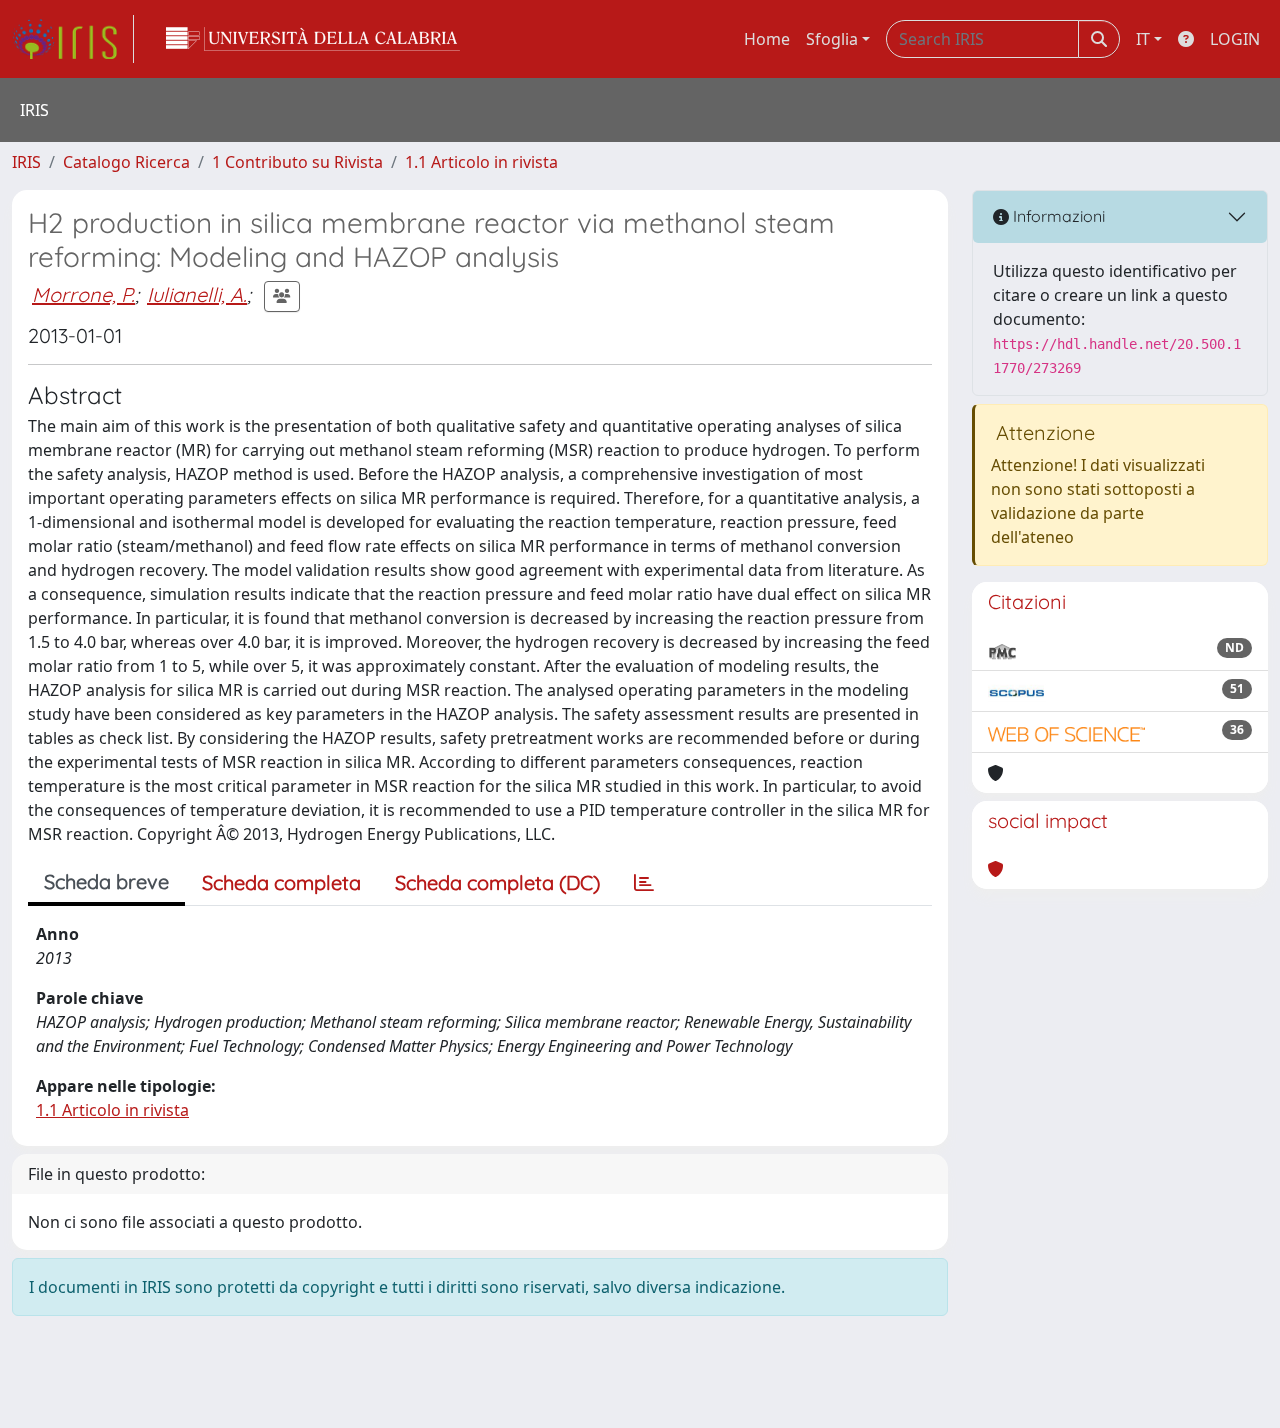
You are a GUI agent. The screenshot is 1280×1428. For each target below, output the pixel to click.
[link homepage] (73, 39)
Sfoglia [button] (832, 39)
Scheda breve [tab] (106, 881)
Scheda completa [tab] (281, 882)
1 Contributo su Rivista (297, 162)
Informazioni (1057, 216)
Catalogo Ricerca (126, 162)
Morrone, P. (83, 294)
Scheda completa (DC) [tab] (497, 882)
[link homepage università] (313, 39)
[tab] (644, 883)
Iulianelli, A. (197, 294)
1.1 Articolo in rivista (481, 162)
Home (767, 39)
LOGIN (1235, 39)
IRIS (26, 162)
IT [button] (1143, 39)
